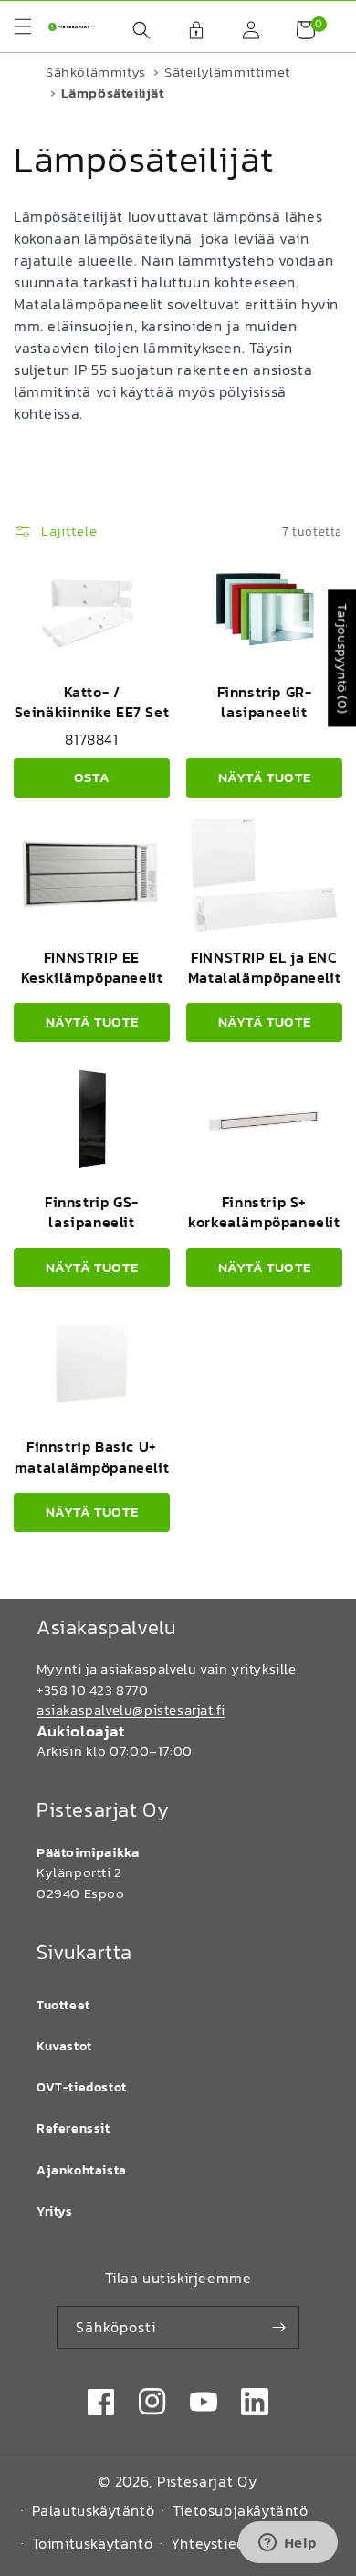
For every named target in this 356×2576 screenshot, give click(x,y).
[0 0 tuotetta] (297, 30)
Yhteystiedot (215, 2543)
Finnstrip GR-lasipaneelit (265, 702)
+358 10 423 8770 (93, 1690)
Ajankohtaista (82, 2170)
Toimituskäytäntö (93, 2543)
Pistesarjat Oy (207, 2481)
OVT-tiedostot (82, 2087)
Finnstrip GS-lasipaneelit (92, 1212)
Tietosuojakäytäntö (241, 2510)
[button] (132, 30)
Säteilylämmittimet (227, 72)
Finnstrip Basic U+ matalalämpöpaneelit (92, 1456)
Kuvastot (64, 2046)
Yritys (55, 2211)
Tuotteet (63, 2005)
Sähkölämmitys (96, 72)
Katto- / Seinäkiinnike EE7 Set (92, 702)
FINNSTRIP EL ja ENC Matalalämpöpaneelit (264, 967)
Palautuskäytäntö (94, 2510)
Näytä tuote (265, 777)
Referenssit (73, 2128)
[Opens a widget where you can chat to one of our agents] (288, 2544)
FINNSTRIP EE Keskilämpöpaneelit (92, 967)
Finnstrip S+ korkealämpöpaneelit (264, 1212)
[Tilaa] (278, 2327)
